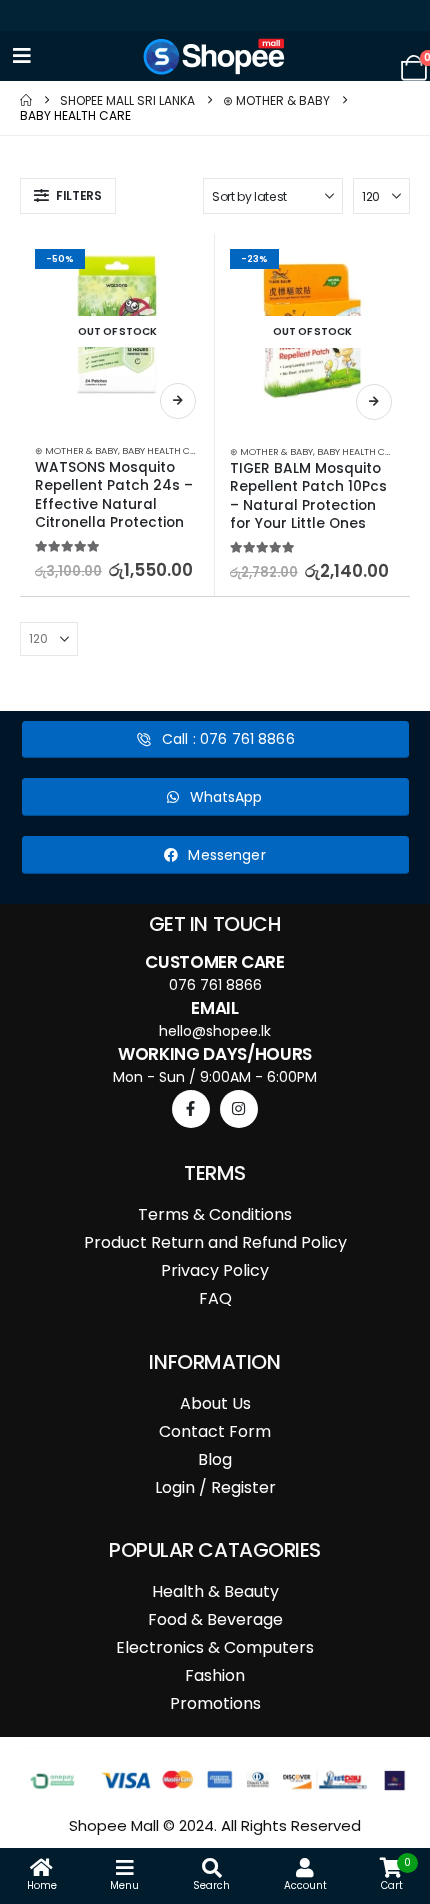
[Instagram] (239, 1109)
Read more (178, 401)
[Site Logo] (215, 56)
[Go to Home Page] (26, 100)
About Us (215, 1403)
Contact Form (215, 1431)
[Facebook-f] (191, 1109)
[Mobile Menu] (22, 56)
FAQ (215, 1298)
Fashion (215, 1675)
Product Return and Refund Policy (215, 1242)
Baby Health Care (164, 450)
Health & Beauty (215, 1591)
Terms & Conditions (215, 1214)
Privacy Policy (215, 1270)
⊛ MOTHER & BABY (76, 450)
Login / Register (215, 1487)
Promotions (215, 1703)
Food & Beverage (215, 1619)
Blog (215, 1459)
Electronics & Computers (215, 1647)
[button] (68, 196)
